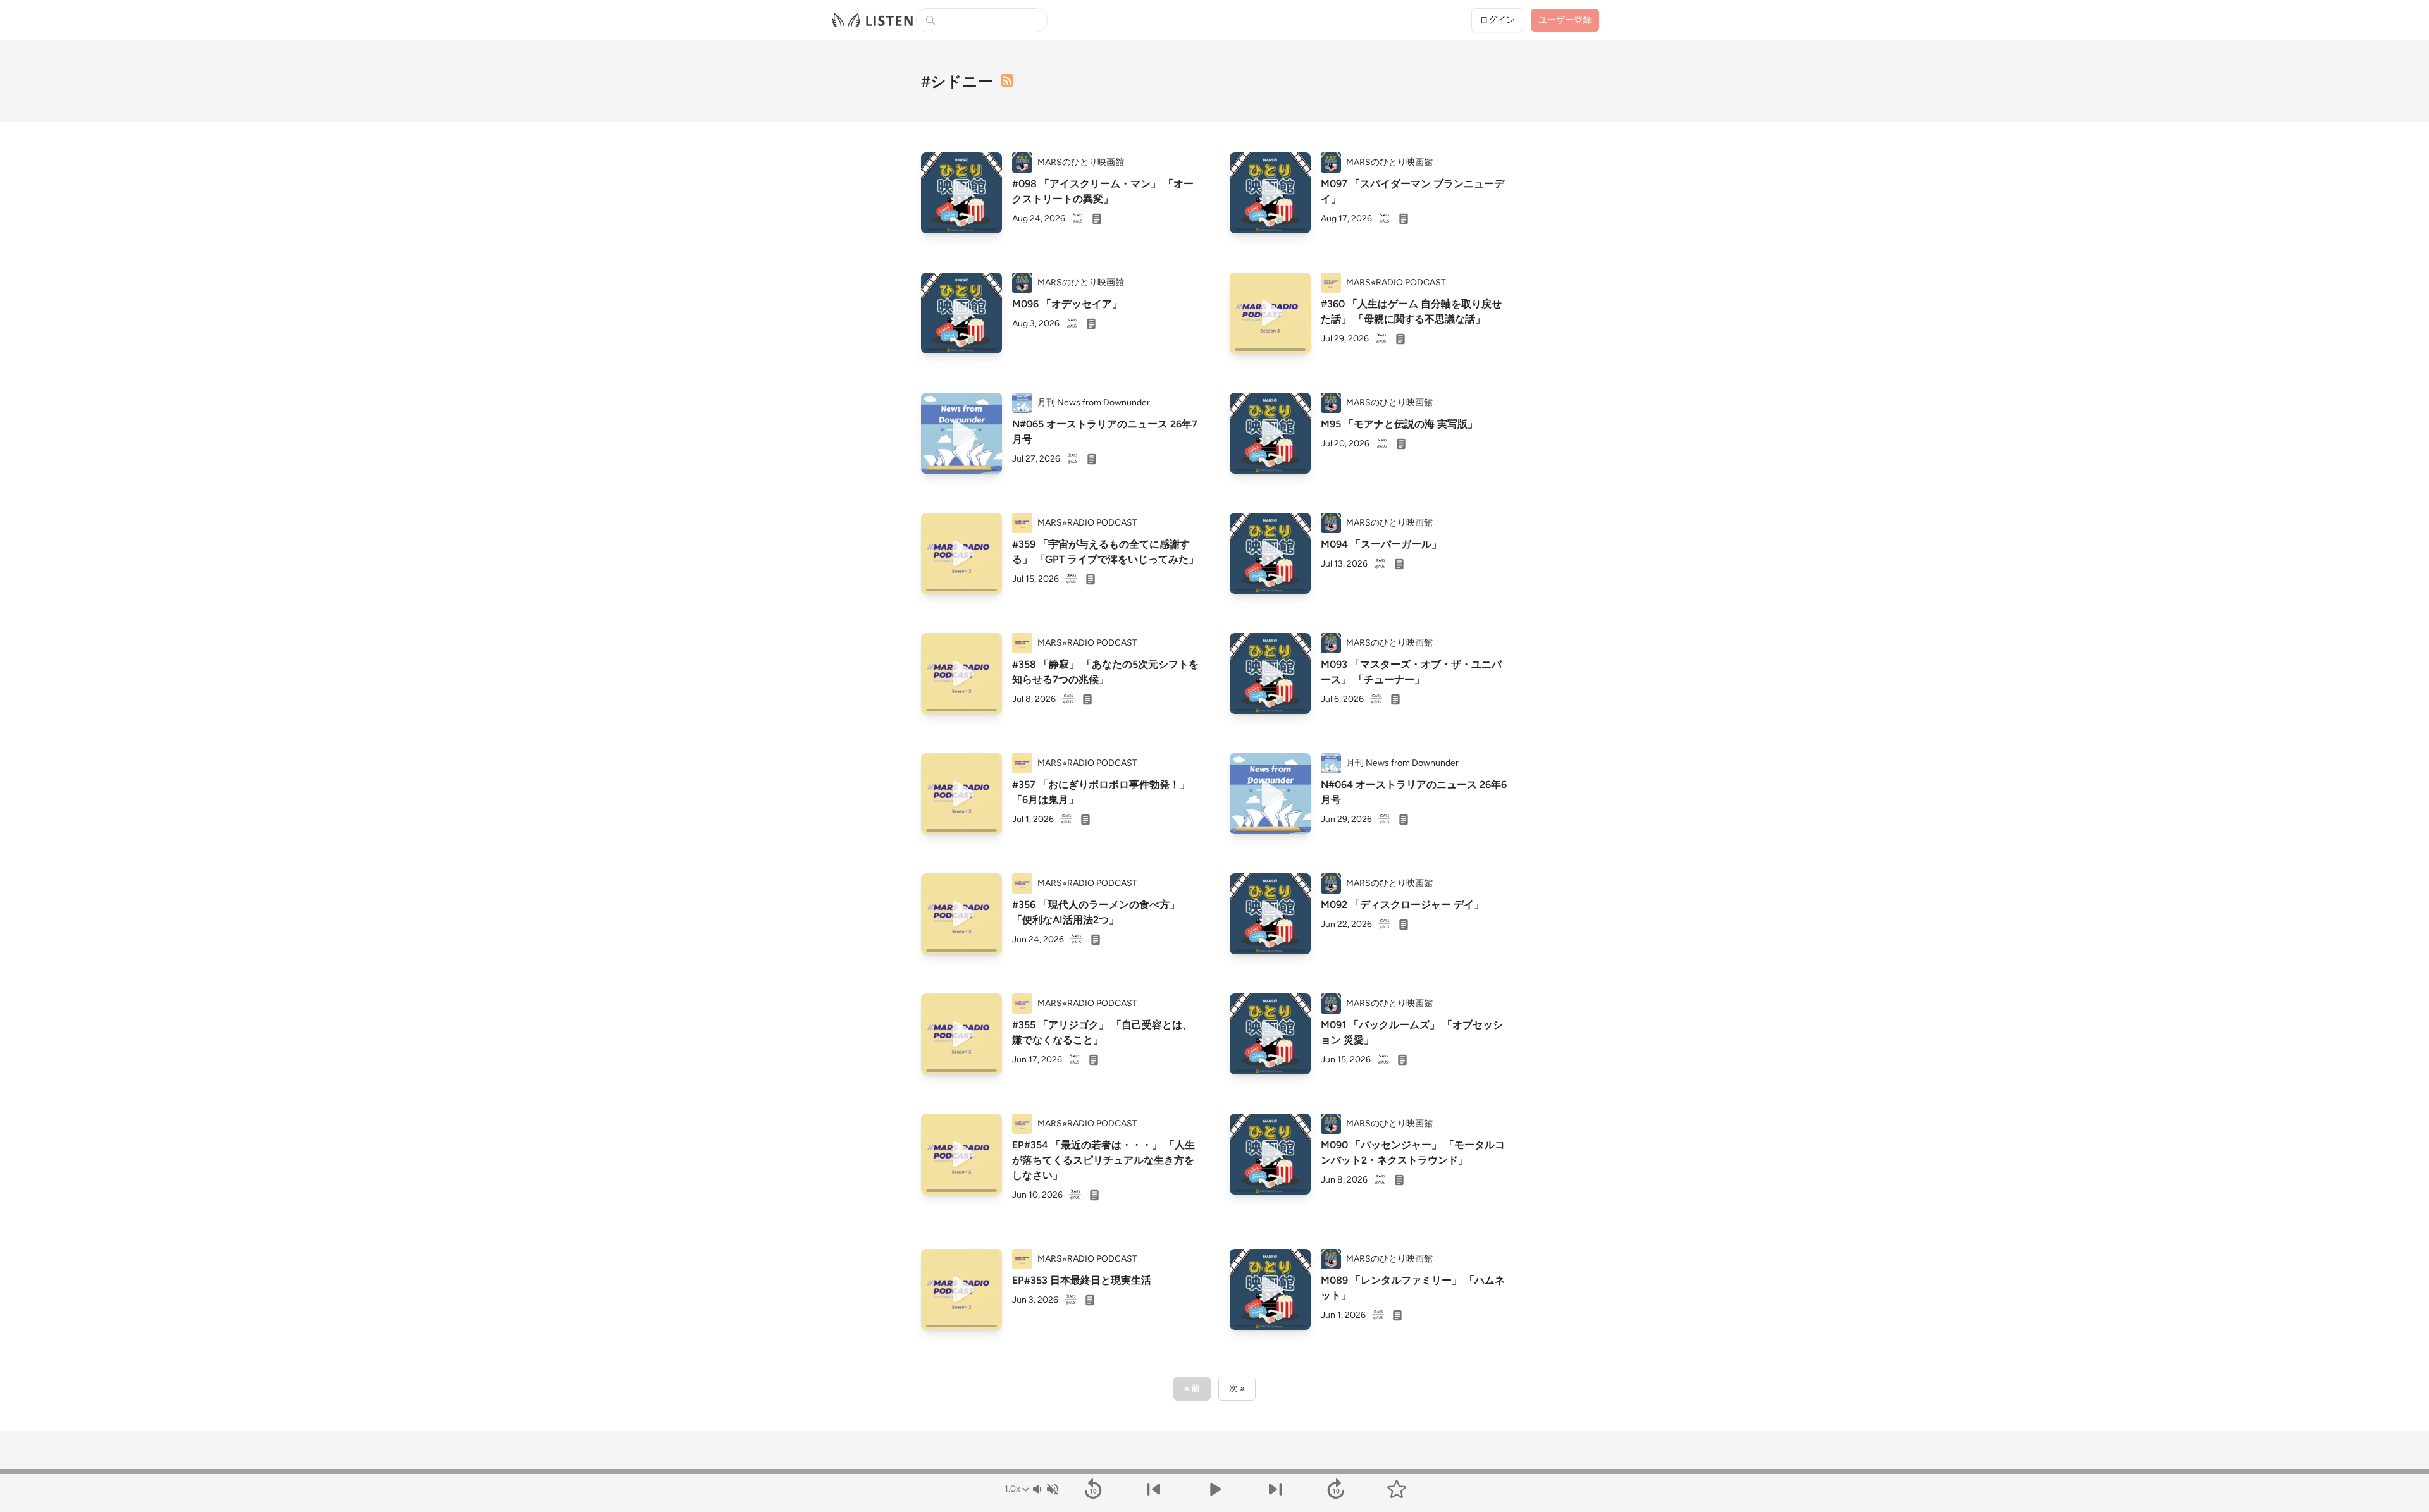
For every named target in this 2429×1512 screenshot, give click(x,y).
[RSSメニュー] (1007, 80)
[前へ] (1154, 1489)
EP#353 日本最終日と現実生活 (1082, 1280)
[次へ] (1275, 1489)
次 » (1237, 1388)
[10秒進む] (1336, 1489)
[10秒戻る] (1093, 1489)
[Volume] (1045, 1489)
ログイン (1497, 20)
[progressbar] (1214, 1472)
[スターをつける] (1397, 1489)
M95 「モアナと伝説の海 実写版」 (1399, 424)
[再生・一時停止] (1214, 1489)
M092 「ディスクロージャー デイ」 (1402, 905)
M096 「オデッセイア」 (1067, 304)
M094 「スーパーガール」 (1381, 544)
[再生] (961, 193)
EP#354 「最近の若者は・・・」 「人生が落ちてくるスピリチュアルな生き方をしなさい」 (1103, 1160)
